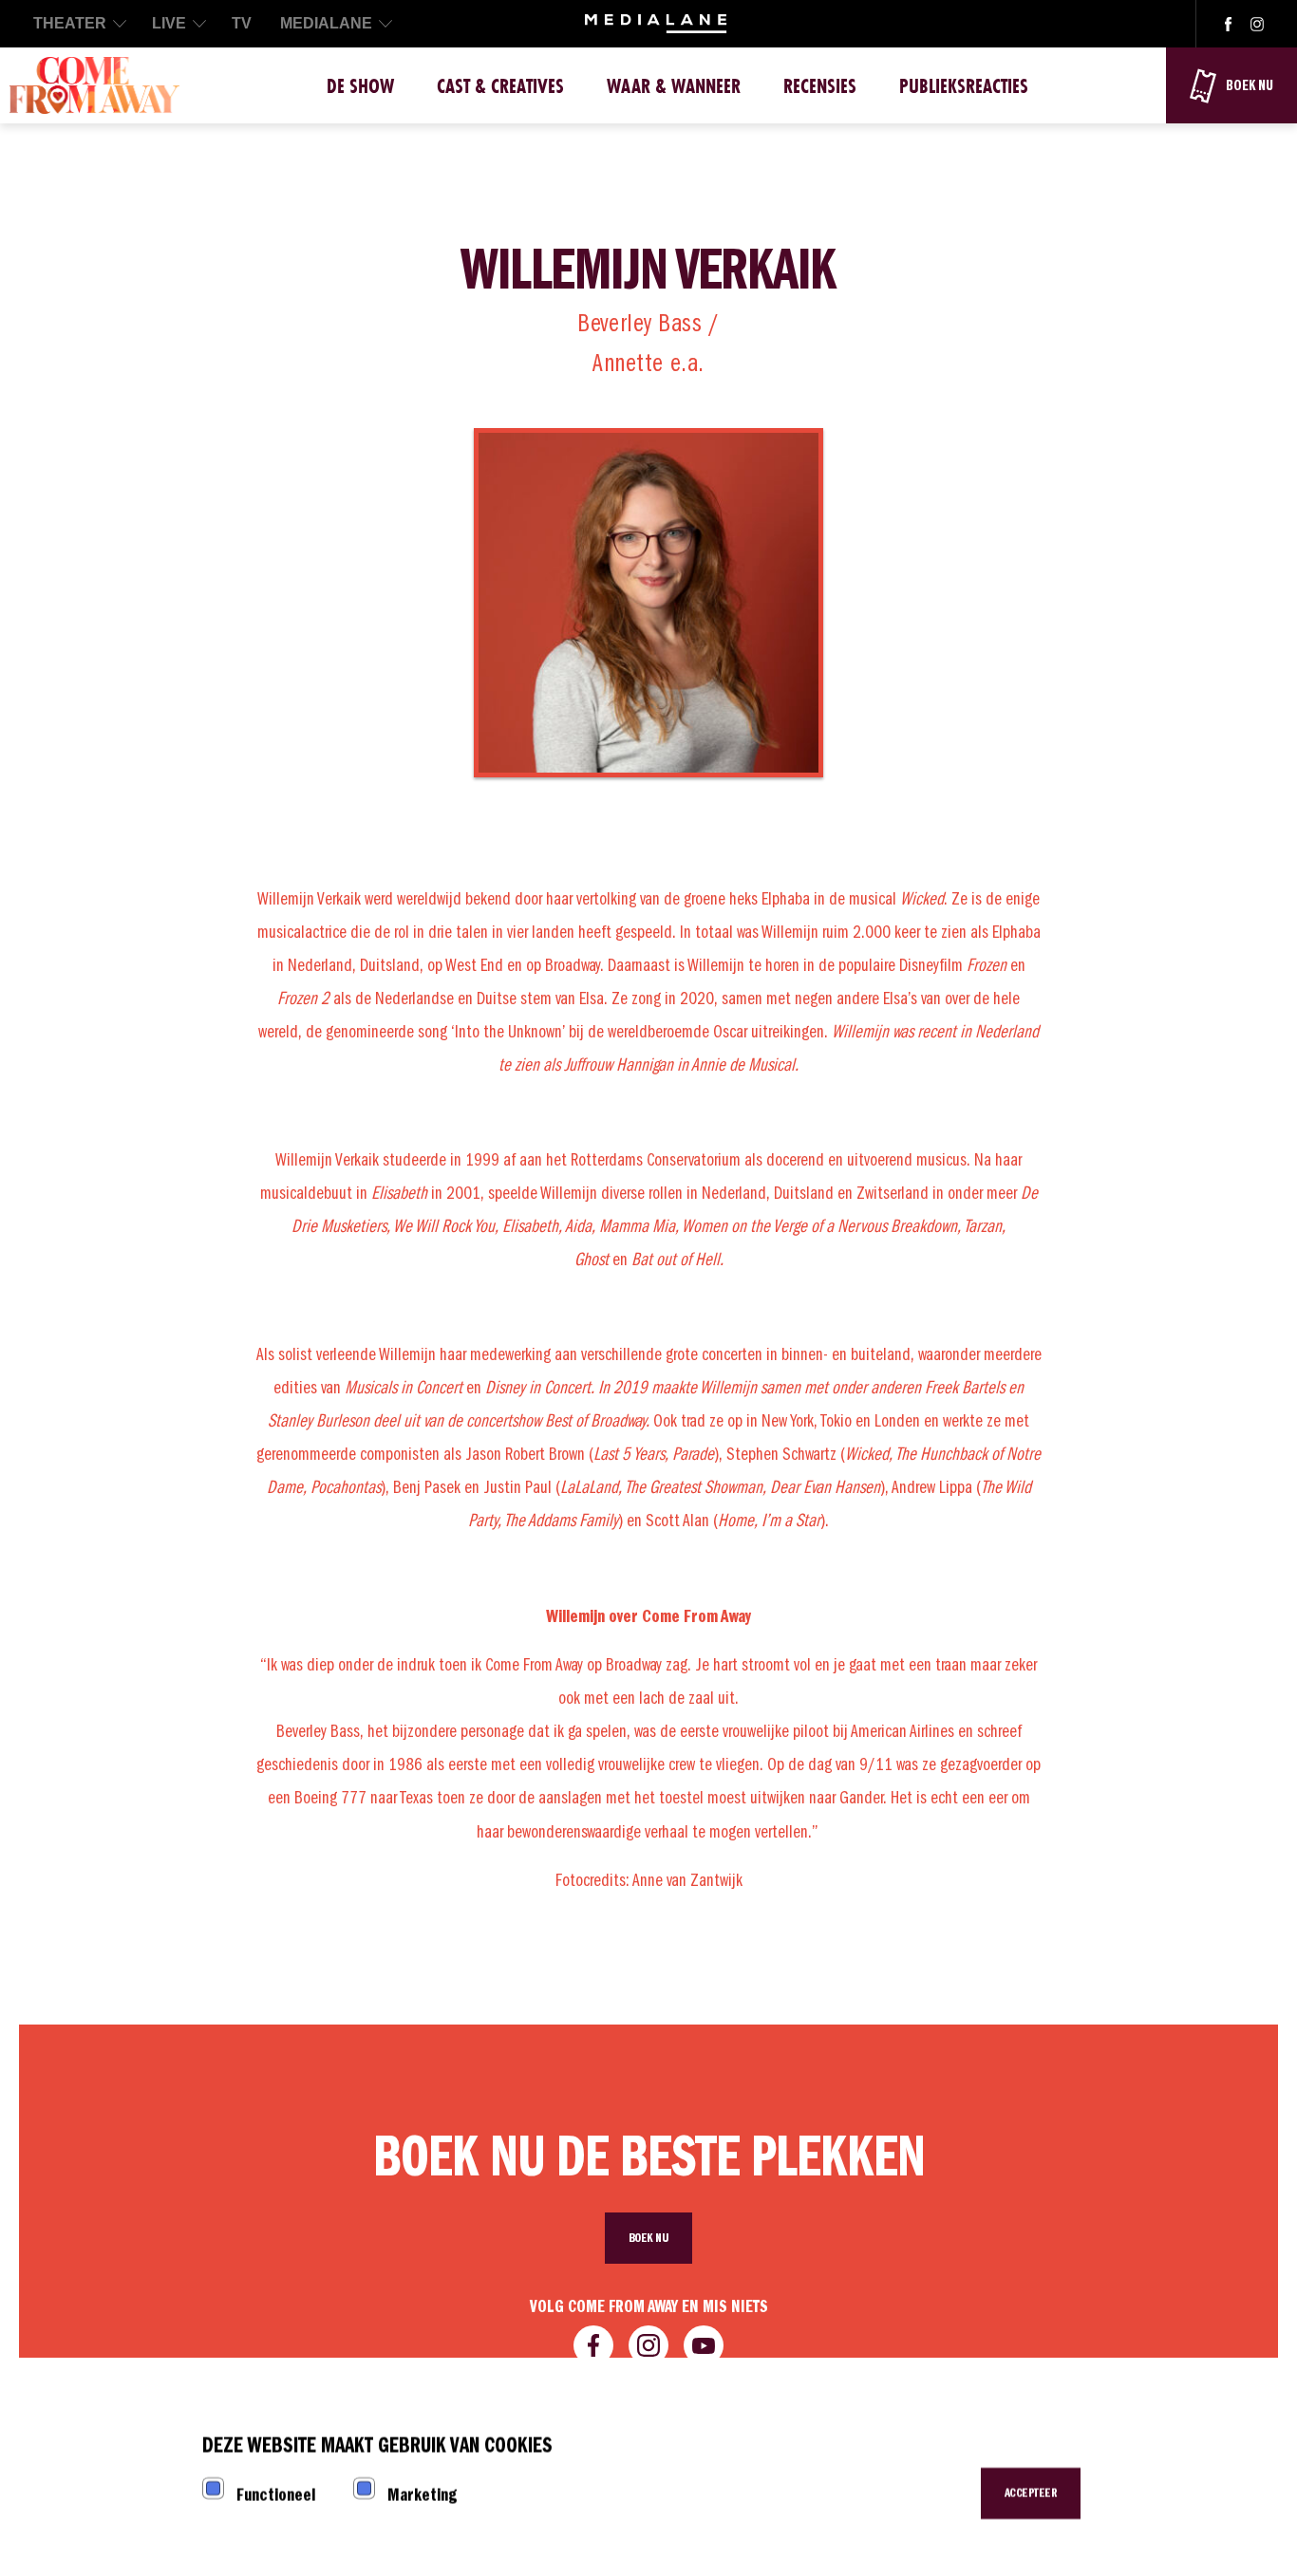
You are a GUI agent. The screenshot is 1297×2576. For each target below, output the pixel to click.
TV (242, 23)
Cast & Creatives (500, 86)
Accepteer (1031, 2493)
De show (360, 86)
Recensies (820, 86)
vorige (307, 840)
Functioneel (276, 2495)
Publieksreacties (964, 86)
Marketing (422, 2495)
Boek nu (649, 2238)
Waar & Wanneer (674, 86)
